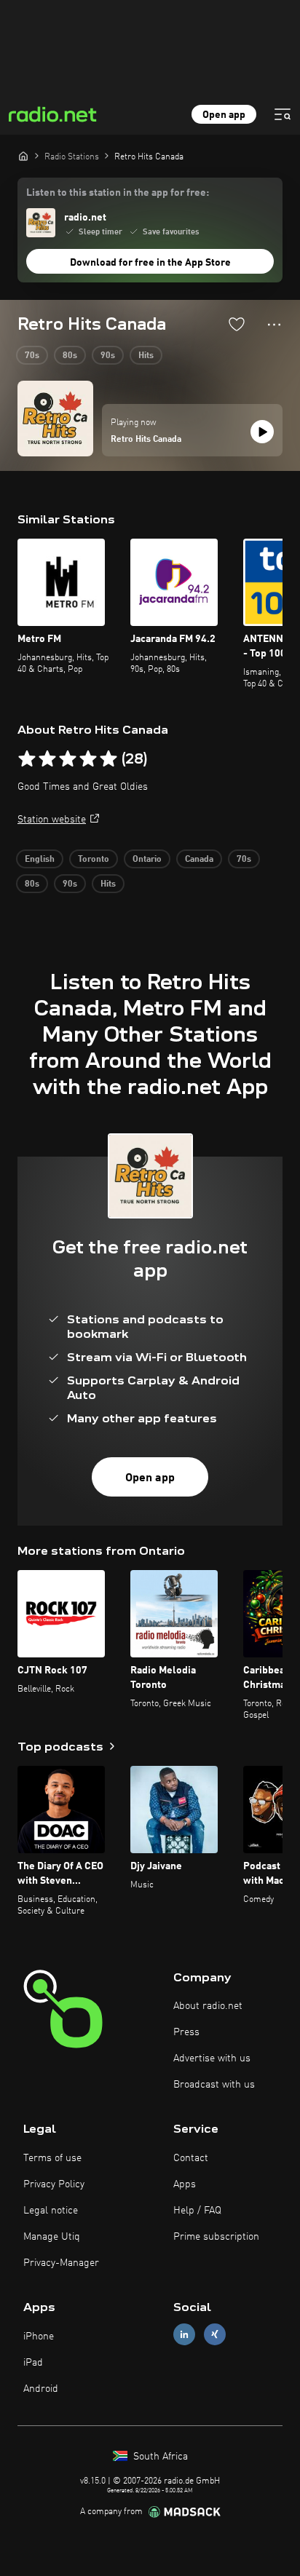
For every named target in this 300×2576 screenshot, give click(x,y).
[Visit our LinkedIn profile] (184, 2335)
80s (70, 356)
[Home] (23, 156)
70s (32, 356)
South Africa (159, 2457)
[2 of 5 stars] (47, 759)
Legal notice (51, 2211)
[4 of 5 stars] (88, 759)
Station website (52, 820)
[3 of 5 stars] (68, 759)
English (40, 860)
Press (186, 2032)
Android (41, 2389)
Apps (185, 2184)
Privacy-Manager (61, 2263)
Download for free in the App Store (150, 263)
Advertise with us (212, 2058)
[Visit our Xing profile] (215, 2335)
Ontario (147, 860)
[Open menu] (283, 114)
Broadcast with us (214, 2085)
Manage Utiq (52, 2237)
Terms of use (52, 2158)
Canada (199, 860)
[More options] (274, 325)
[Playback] (262, 432)
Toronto (94, 860)
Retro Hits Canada (146, 440)
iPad (33, 2363)
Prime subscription (216, 2237)
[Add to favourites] (237, 324)
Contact (191, 2158)
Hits (146, 356)
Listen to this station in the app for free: (118, 193)
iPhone (39, 2337)
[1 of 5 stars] (27, 759)
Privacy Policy (54, 2184)
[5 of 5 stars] (108, 759)
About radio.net (208, 2006)
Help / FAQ (197, 2211)
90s (108, 356)
